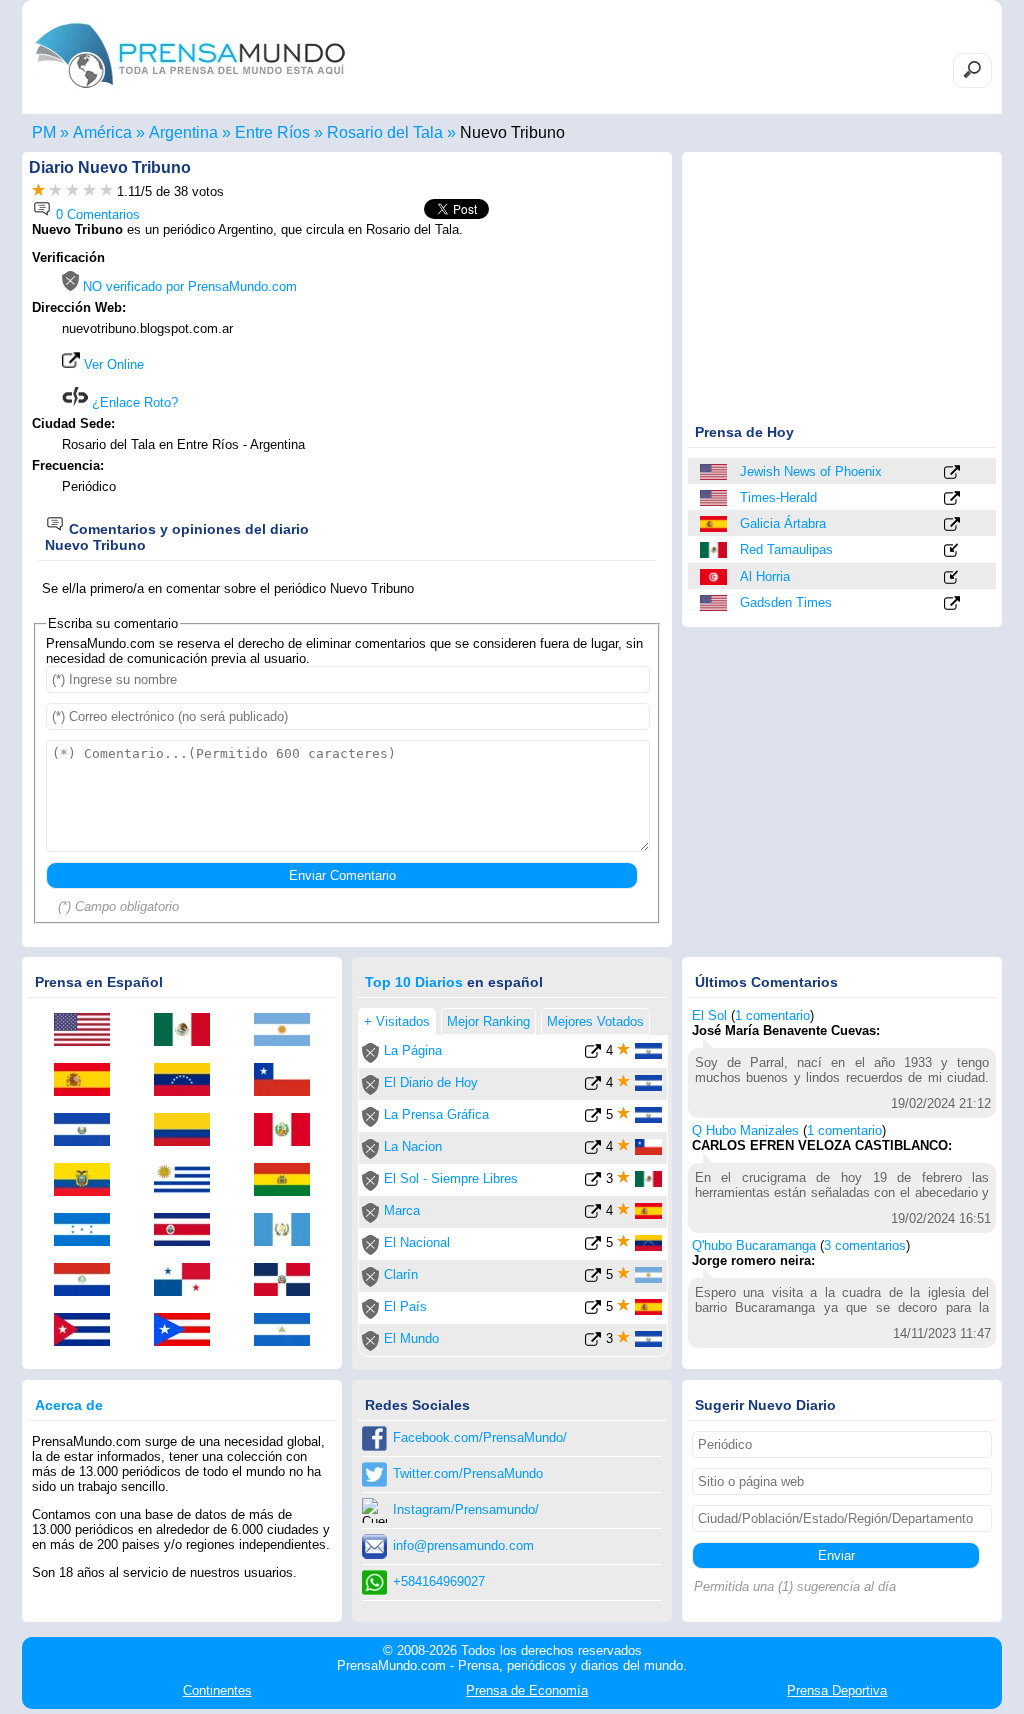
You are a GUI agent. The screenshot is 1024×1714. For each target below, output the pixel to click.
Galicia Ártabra (783, 523)
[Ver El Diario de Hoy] (593, 1086)
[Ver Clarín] (593, 1278)
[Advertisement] (494, 377)
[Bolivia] (289, 1181)
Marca (402, 1210)
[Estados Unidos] (715, 472)
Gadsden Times (786, 602)
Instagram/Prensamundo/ (466, 1509)
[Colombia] (189, 1131)
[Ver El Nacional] (593, 1246)
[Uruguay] (189, 1181)
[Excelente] (106, 191)
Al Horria (765, 576)
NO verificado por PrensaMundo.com (188, 286)
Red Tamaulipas (786, 549)
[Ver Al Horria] (952, 578)
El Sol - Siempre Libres (451, 1178)
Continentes (217, 1690)
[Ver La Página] (593, 1054)
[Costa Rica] (189, 1231)
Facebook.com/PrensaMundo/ (480, 1437)
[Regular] (55, 191)
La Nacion (413, 1146)
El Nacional (417, 1242)
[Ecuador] (89, 1181)
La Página (413, 1050)
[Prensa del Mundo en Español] (190, 93)
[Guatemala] (289, 1231)
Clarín (401, 1274)
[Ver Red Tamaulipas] (952, 551)
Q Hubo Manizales (745, 1130)
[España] (715, 524)
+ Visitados (397, 1021)
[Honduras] (89, 1231)
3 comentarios (865, 1245)
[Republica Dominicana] (289, 1281)
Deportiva (837, 1690)
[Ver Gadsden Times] (952, 604)
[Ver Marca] (593, 1214)
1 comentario (772, 1015)
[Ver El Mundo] (593, 1342)
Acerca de (69, 1405)
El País (405, 1306)
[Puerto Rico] (189, 1331)
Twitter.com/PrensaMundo (468, 1473)
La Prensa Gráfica (436, 1114)
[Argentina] (289, 1031)
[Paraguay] (89, 1281)
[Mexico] (715, 550)
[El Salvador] (89, 1131)
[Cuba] (89, 1331)
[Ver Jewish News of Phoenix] (952, 473)
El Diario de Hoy (431, 1082)
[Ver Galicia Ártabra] (952, 525)
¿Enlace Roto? (133, 402)
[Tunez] (715, 577)
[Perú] (289, 1131)
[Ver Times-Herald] (952, 499)
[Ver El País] (593, 1310)
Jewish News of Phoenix (811, 471)
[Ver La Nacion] (593, 1150)
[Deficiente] (38, 191)
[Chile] (289, 1081)
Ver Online (112, 364)
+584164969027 (439, 1581)
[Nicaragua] (289, 1331)
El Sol (709, 1015)
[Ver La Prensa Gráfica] (593, 1118)
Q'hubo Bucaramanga (754, 1245)
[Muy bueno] (89, 191)
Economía (527, 1690)
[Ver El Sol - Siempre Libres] (593, 1182)
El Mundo (411, 1338)
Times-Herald (778, 497)
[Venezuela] (189, 1081)
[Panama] (189, 1281)
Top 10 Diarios (414, 982)
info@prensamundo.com (463, 1545)
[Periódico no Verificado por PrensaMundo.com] (370, 1058)
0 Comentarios (96, 214)
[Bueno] (72, 191)
